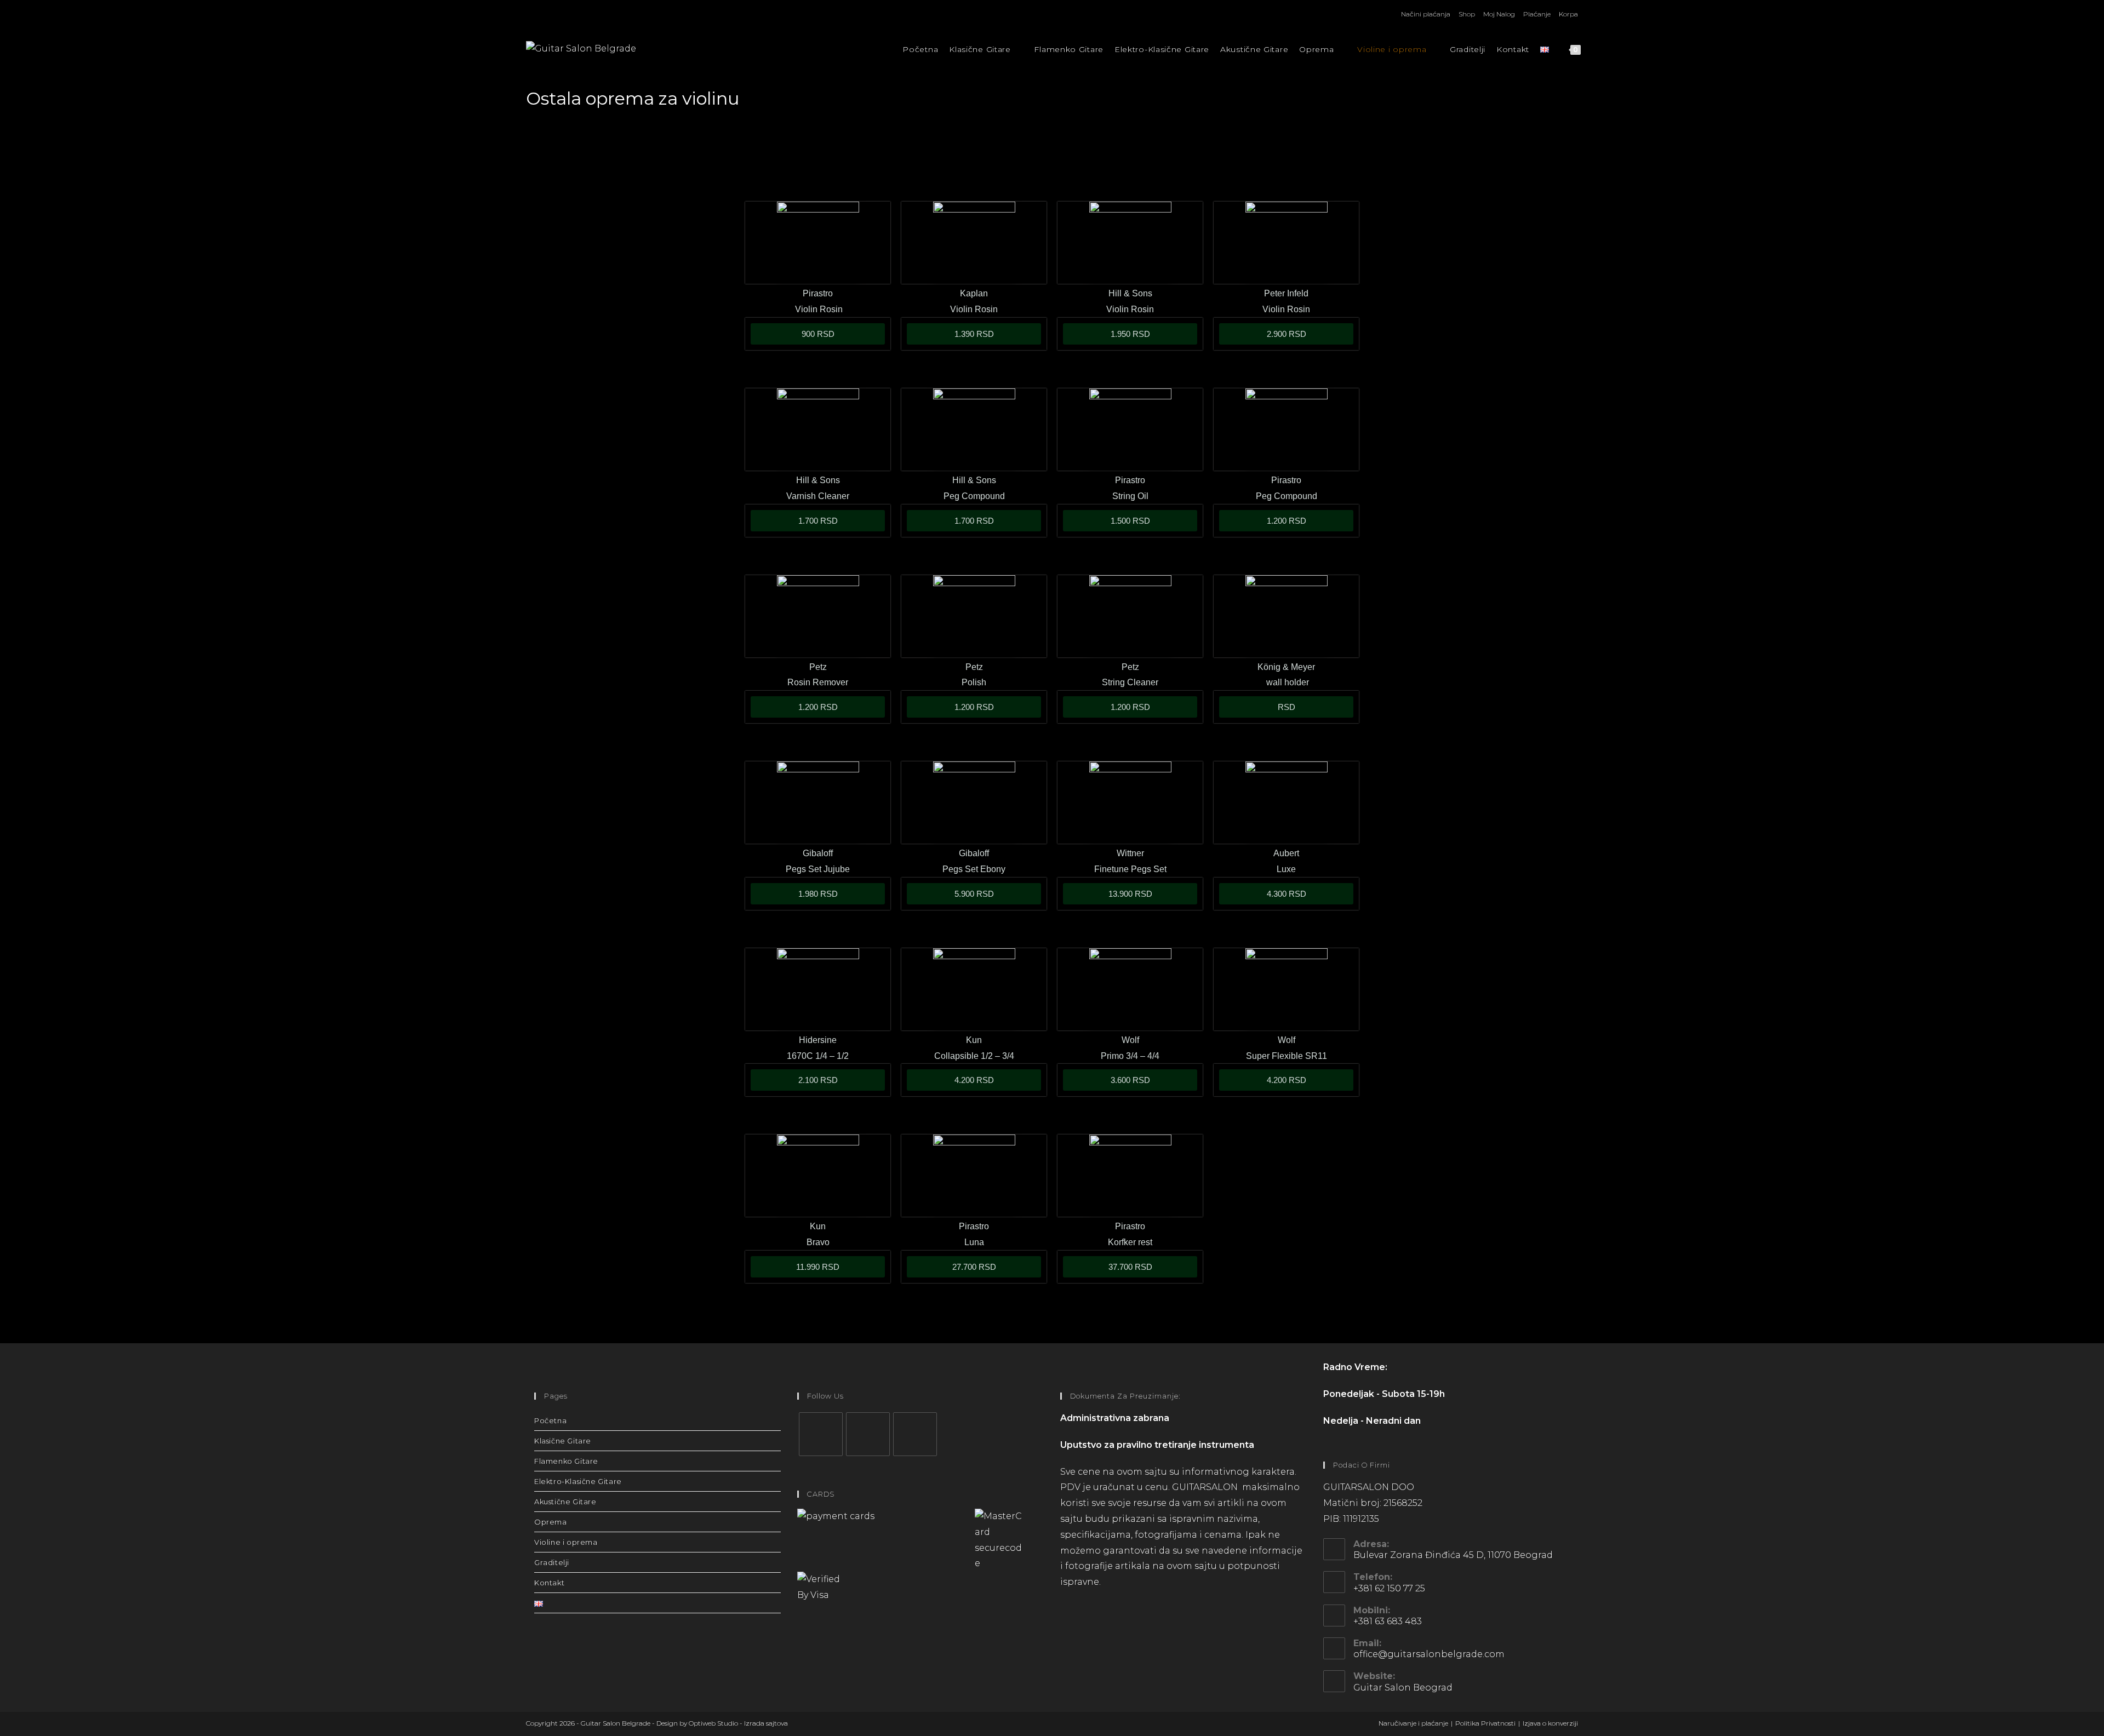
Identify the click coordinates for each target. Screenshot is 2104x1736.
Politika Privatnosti (1485, 1723)
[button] (1286, 707)
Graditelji (552, 1562)
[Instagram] (868, 1434)
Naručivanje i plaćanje (1413, 1723)
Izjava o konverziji (1550, 1723)
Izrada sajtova (766, 1723)
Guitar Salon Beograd (1403, 1688)
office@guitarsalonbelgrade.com (1429, 1654)
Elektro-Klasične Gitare (578, 1481)
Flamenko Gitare (566, 1461)
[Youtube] (915, 1434)
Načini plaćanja (1426, 14)
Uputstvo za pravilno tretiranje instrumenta (1157, 1445)
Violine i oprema (566, 1542)
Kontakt (549, 1583)
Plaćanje (1537, 14)
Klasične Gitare (563, 1441)
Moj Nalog (1499, 14)
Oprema (551, 1522)
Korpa (1568, 14)
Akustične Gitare (565, 1502)
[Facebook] (821, 1434)
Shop (1467, 14)
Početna (550, 1420)
